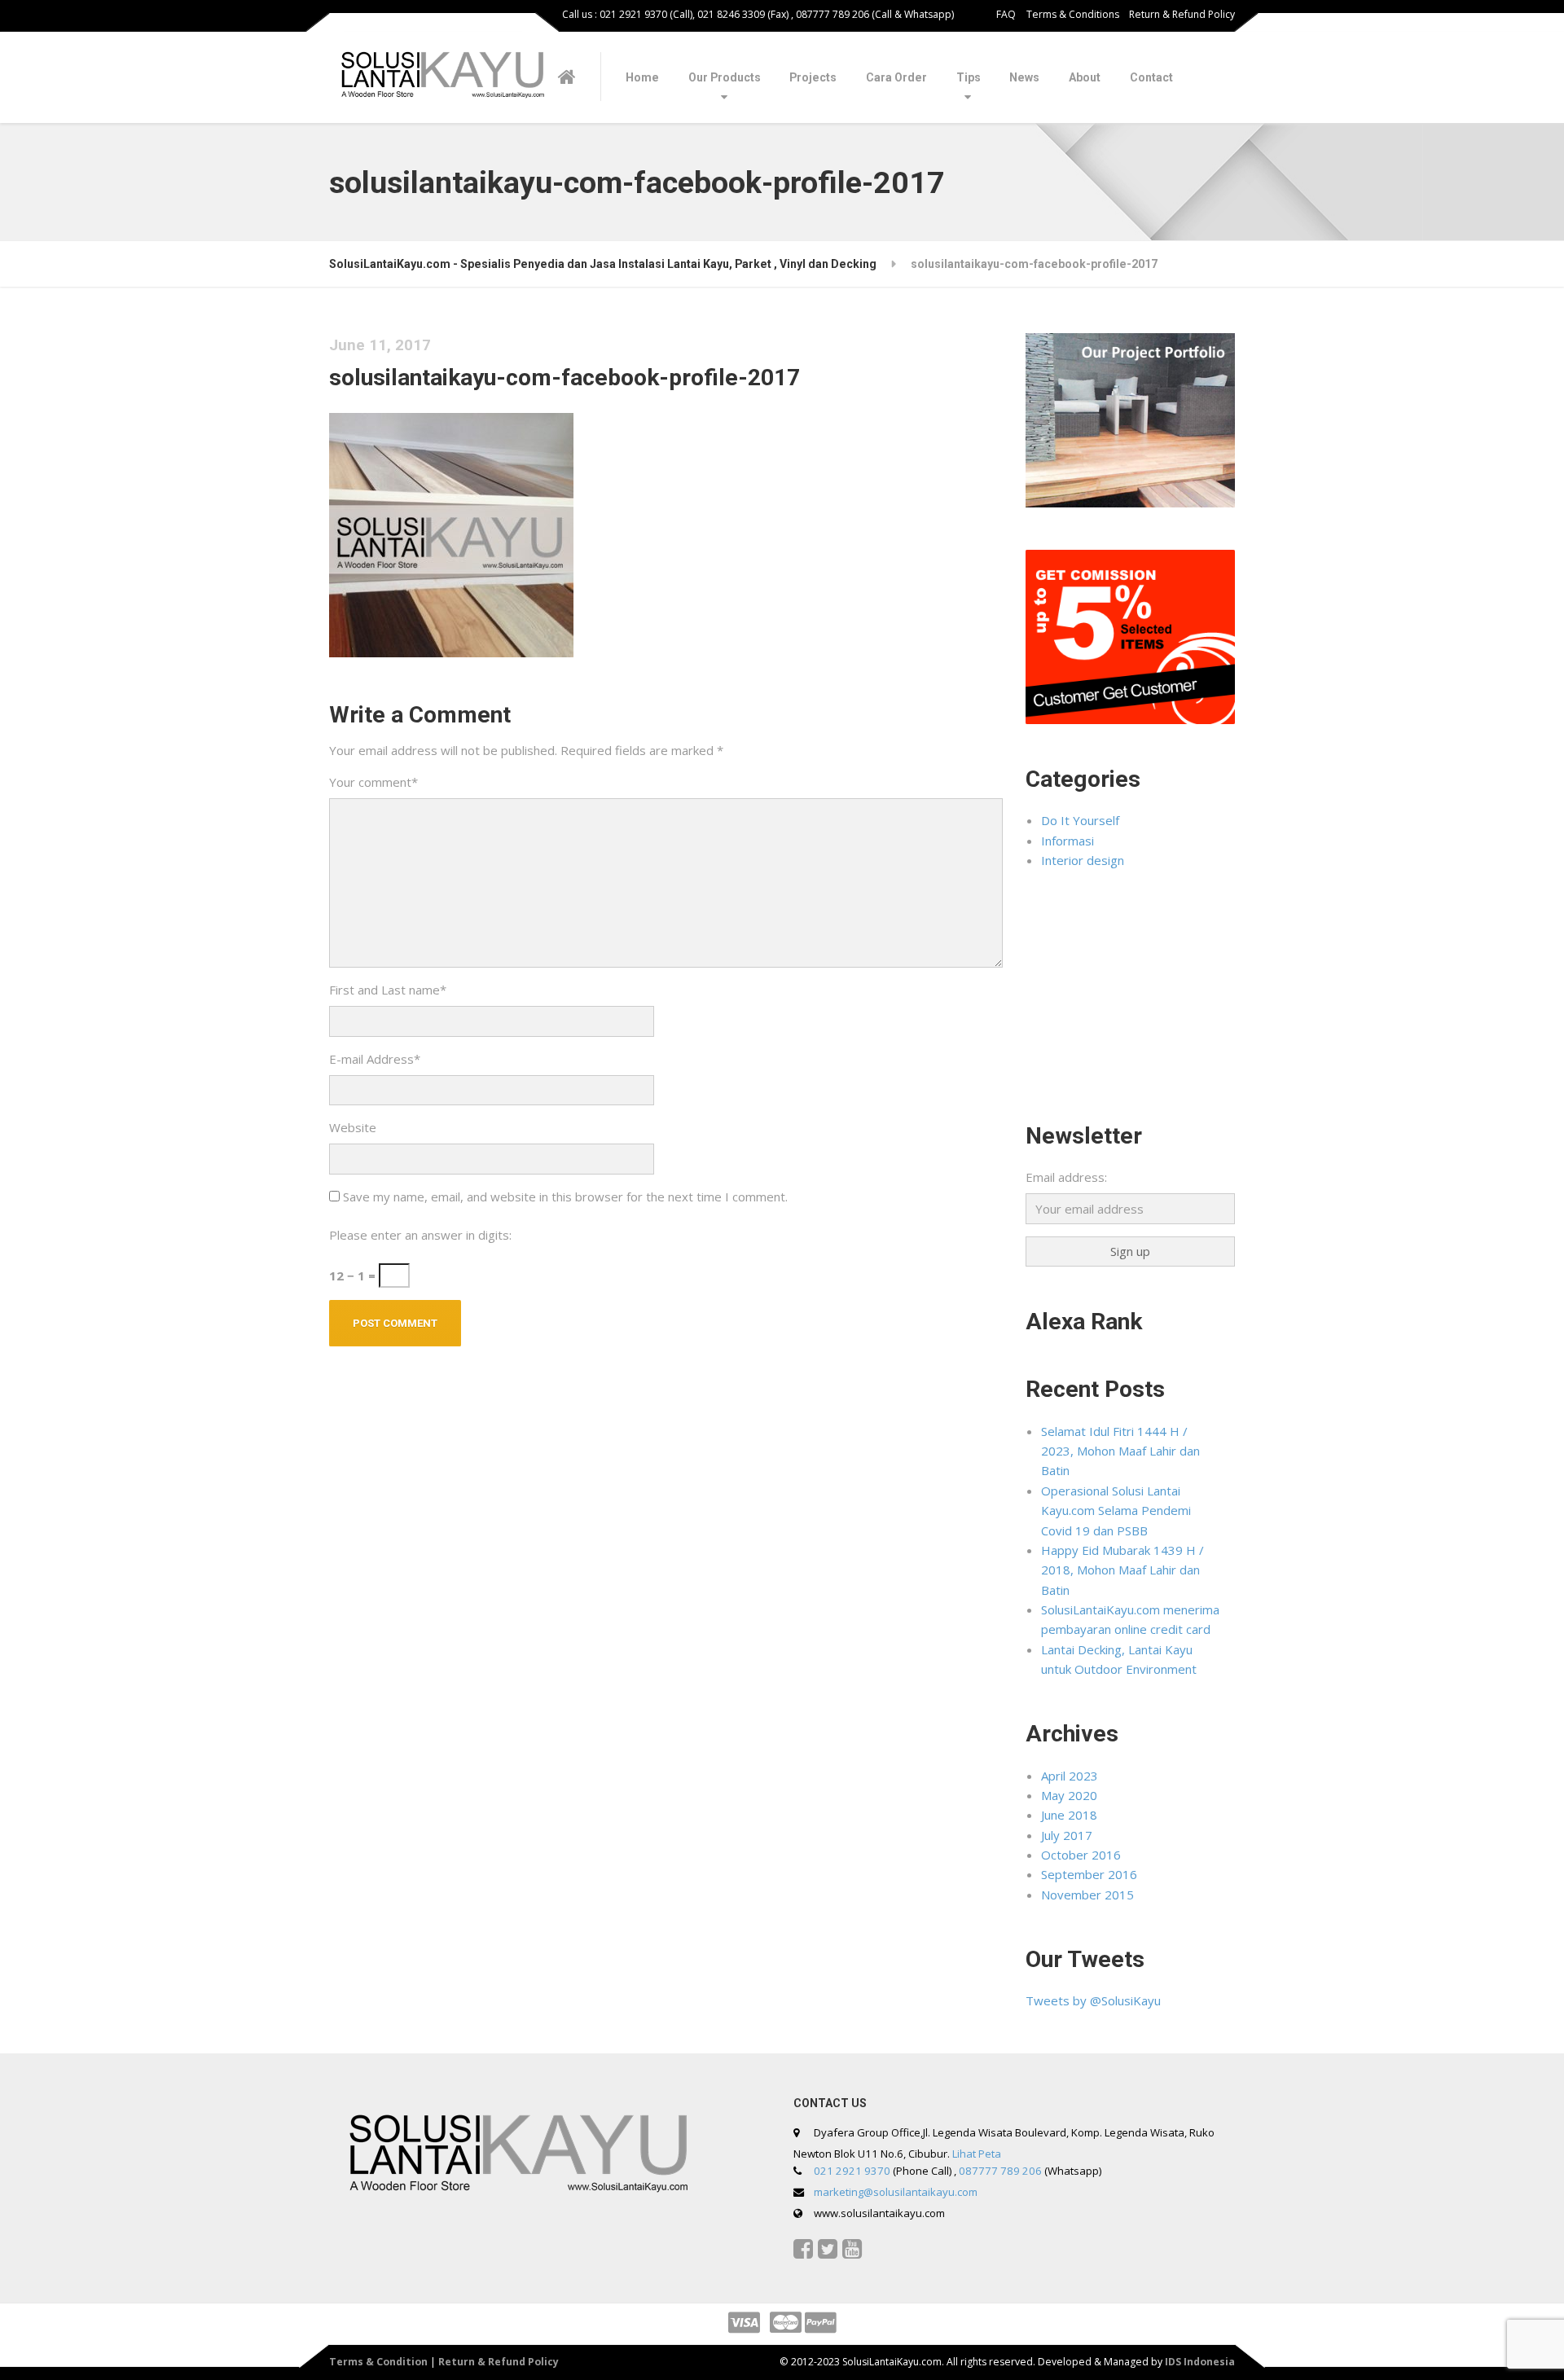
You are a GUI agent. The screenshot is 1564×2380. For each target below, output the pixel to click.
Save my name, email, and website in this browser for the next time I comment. (565, 1197)
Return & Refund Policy (1182, 14)
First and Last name (388, 990)
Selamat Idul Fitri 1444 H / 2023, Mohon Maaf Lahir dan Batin (1120, 1451)
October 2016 (1081, 1855)
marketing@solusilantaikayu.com (896, 2192)
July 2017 (1067, 1835)
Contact (1151, 77)
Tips (969, 77)
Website (353, 1127)
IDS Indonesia (1200, 2362)
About (1085, 77)
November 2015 (1087, 1895)
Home (642, 77)
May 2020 (1069, 1795)
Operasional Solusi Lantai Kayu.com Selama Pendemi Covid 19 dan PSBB (1116, 1511)
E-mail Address (375, 1059)
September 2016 (1089, 1874)
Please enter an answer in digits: (420, 1235)
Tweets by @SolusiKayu (1093, 2000)
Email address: (1066, 1177)
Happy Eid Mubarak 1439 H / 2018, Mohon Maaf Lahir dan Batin (1122, 1570)
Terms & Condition (378, 2362)
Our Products (725, 77)
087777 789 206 (1000, 2171)
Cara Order (896, 77)
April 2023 (1070, 1776)
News (1024, 77)
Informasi (1068, 841)
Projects (813, 77)
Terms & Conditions (1073, 14)
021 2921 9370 (852, 2171)
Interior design (1083, 860)
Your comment (373, 782)
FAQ (1006, 14)
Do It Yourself (1080, 820)
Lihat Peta (977, 2154)
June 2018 (1069, 1815)
